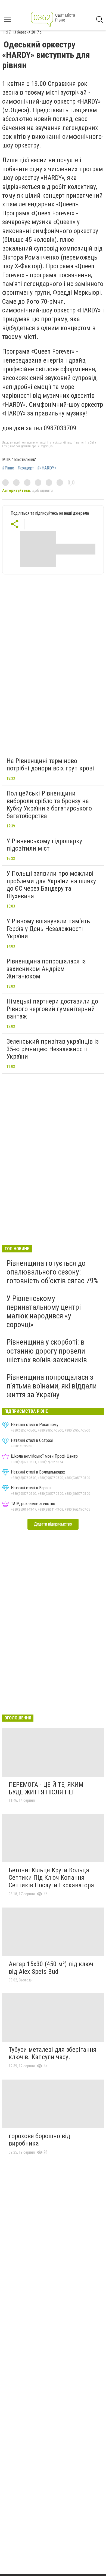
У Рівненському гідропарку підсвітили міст (44, 845)
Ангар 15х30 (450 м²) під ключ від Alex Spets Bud (51, 1968)
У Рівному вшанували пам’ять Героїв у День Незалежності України (48, 929)
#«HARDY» (47, 468)
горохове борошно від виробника (39, 2140)
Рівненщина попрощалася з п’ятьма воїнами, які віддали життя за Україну (52, 1386)
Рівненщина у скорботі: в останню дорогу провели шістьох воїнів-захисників (47, 1351)
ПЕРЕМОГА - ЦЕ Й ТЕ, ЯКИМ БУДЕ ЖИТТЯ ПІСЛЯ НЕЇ (46, 1788)
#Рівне (8, 468)
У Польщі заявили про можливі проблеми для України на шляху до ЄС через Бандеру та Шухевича (51, 885)
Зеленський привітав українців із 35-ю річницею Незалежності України (53, 1049)
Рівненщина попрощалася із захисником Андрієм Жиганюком (46, 969)
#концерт (26, 468)
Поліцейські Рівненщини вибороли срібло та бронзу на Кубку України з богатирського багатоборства (49, 805)
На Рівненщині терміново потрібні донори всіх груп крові (50, 765)
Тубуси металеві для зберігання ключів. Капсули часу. (53, 2053)
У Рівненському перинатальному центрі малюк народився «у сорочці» (44, 1312)
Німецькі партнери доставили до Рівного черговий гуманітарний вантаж (52, 1009)
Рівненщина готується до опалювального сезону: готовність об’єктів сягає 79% (52, 1272)
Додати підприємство (53, 1524)
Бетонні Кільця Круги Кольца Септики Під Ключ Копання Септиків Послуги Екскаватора (51, 1878)
